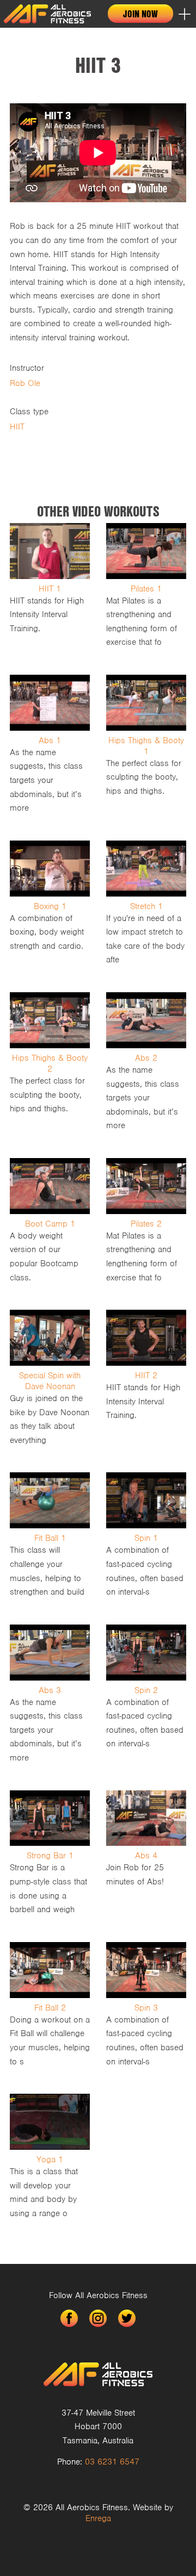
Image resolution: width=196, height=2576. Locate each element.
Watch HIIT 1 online (50, 591)
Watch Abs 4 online (146, 1858)
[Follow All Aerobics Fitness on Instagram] (98, 2318)
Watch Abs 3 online (50, 1699)
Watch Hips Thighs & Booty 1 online (146, 749)
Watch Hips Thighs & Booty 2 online (50, 1067)
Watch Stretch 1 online (146, 908)
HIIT (17, 427)
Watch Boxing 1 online (50, 908)
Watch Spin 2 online (146, 1699)
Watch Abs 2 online (146, 1067)
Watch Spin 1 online (146, 1540)
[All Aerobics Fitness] (47, 14)
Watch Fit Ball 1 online (50, 1540)
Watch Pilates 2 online (146, 1226)
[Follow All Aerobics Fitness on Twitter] (127, 2318)
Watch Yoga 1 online (50, 2161)
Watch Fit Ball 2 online (50, 2010)
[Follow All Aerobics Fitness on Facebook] (69, 2318)
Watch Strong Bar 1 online (50, 1858)
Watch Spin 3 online (146, 2010)
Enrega (98, 2518)
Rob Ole (25, 383)
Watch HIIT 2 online (146, 1383)
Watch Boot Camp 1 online (50, 1226)
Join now (140, 14)
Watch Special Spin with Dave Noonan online (50, 1383)
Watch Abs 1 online (50, 749)
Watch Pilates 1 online (146, 591)
